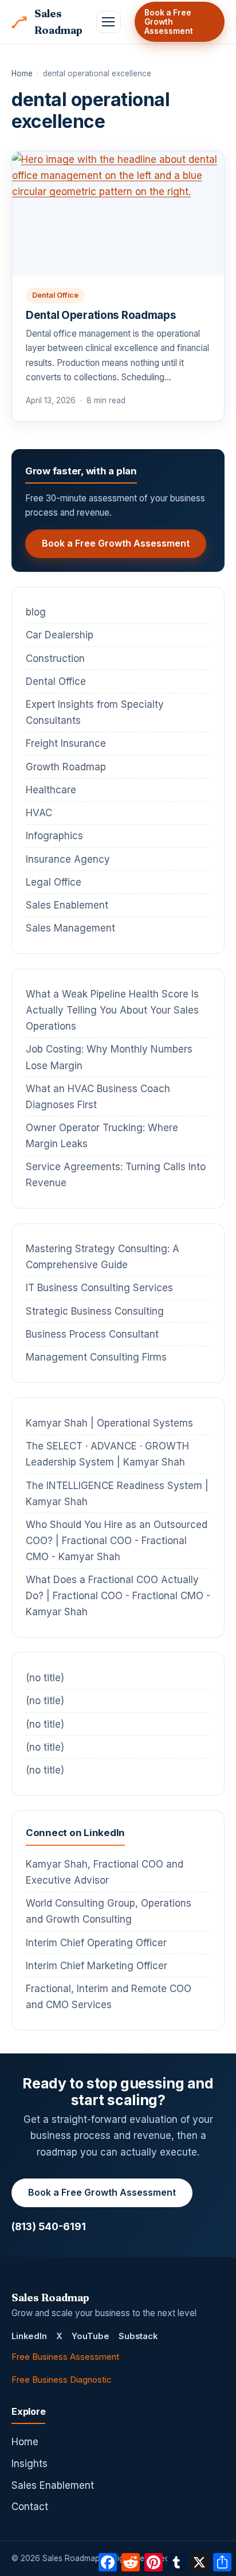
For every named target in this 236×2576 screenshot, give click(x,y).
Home (22, 73)
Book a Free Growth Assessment (169, 22)
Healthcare (51, 790)
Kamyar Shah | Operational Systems (109, 1423)
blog (36, 612)
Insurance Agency (68, 859)
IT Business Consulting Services (99, 1288)
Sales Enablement (67, 905)
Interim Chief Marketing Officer (97, 1966)
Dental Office (55, 295)
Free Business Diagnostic (61, 2380)
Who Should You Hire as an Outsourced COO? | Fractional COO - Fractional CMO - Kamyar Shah (117, 1541)
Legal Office (54, 882)
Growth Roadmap (66, 767)
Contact (30, 2507)
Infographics (54, 836)
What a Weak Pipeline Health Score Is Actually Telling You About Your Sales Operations (112, 1010)
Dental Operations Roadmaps (101, 315)
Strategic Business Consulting (95, 1311)
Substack (138, 2336)
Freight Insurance (66, 743)
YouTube (91, 2336)
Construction (55, 658)
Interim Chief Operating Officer (96, 1943)
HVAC (39, 813)
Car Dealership (60, 635)
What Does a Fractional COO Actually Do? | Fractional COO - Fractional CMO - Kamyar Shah (118, 1596)
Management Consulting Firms (96, 1357)
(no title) (45, 1678)
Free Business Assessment (65, 2357)
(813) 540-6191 (49, 2226)
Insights (29, 2464)
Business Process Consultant (92, 1334)
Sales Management (70, 928)
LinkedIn (29, 2336)
